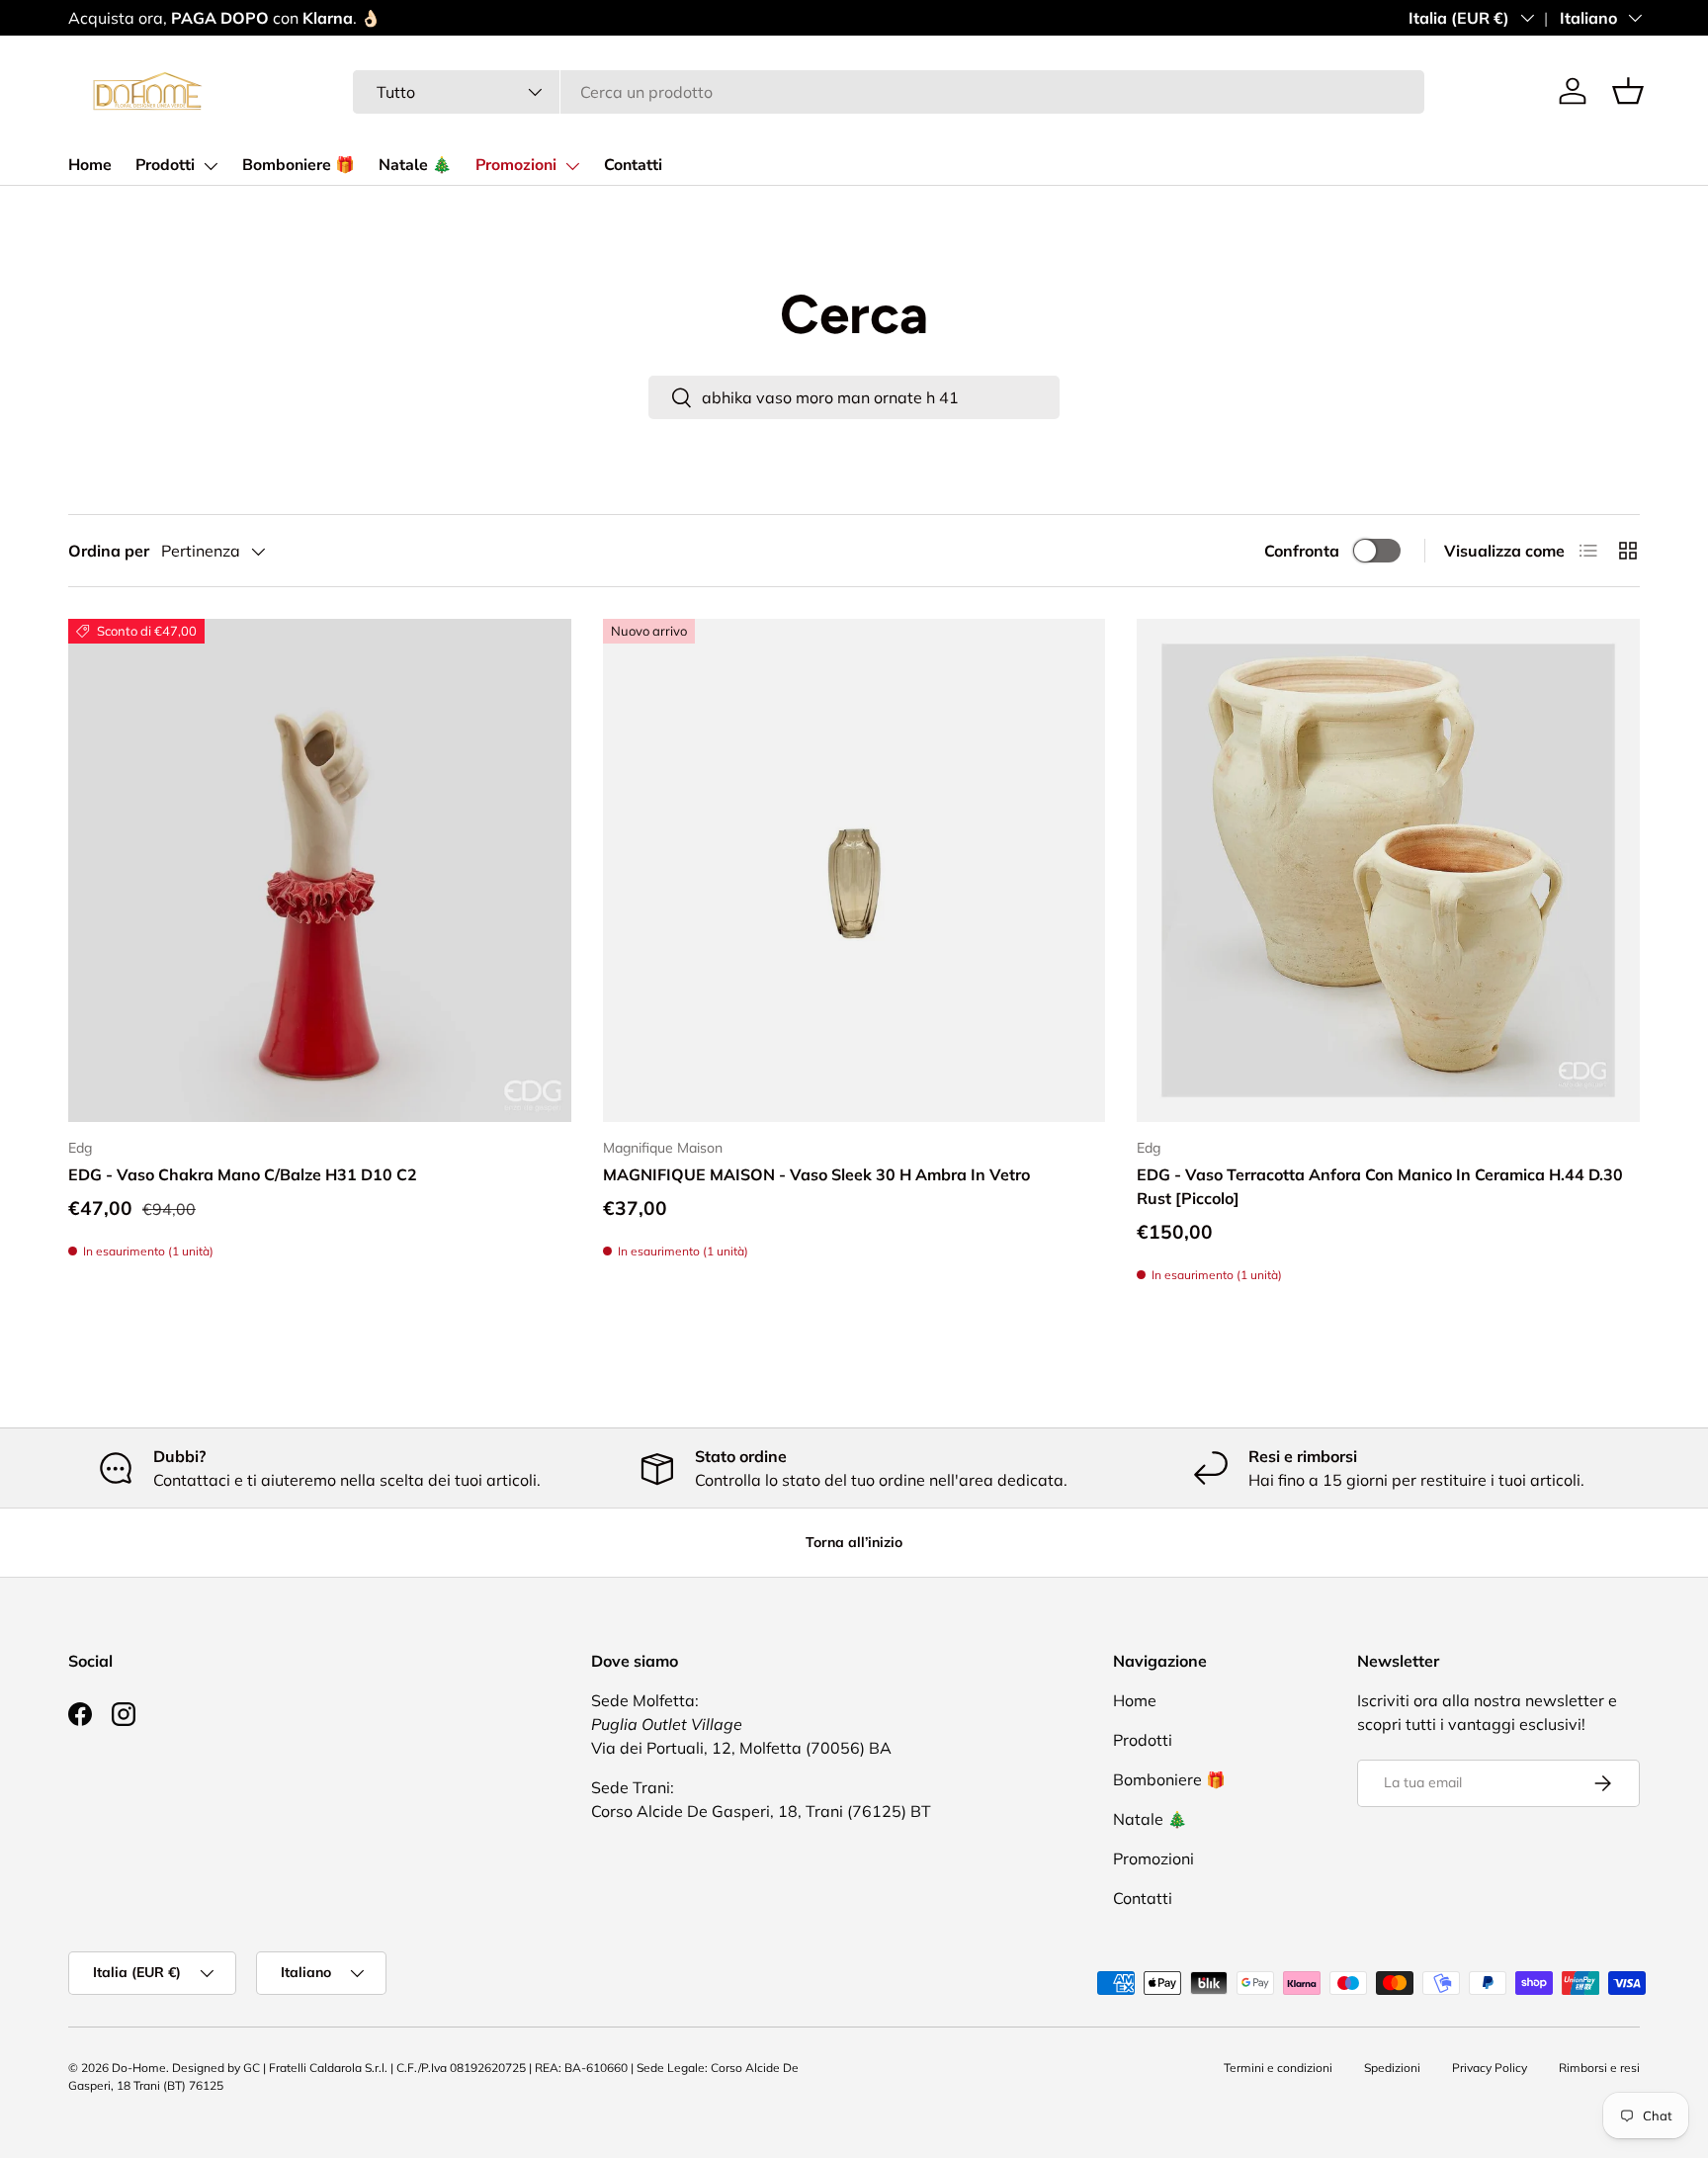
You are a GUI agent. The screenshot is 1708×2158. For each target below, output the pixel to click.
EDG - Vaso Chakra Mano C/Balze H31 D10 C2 (243, 1174)
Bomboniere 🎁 (299, 165)
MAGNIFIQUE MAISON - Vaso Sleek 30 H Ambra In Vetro (816, 1174)
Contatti (633, 165)
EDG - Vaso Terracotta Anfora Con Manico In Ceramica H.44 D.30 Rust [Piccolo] (1380, 1186)
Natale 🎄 (415, 165)
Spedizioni (1392, 2068)
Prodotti (165, 165)
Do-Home (139, 2068)
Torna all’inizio (854, 1542)
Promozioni (516, 165)
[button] (1628, 91)
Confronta (1302, 551)
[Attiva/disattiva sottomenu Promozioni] (572, 166)
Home (90, 165)
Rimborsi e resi (1599, 2068)
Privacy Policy (1490, 2068)
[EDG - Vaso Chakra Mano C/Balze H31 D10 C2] (320, 870)
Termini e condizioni (1278, 2068)
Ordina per (109, 551)
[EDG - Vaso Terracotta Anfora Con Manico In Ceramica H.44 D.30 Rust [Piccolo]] (1388, 870)
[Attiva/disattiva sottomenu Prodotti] (211, 166)
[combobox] (889, 92)
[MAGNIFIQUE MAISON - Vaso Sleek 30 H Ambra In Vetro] (854, 870)
